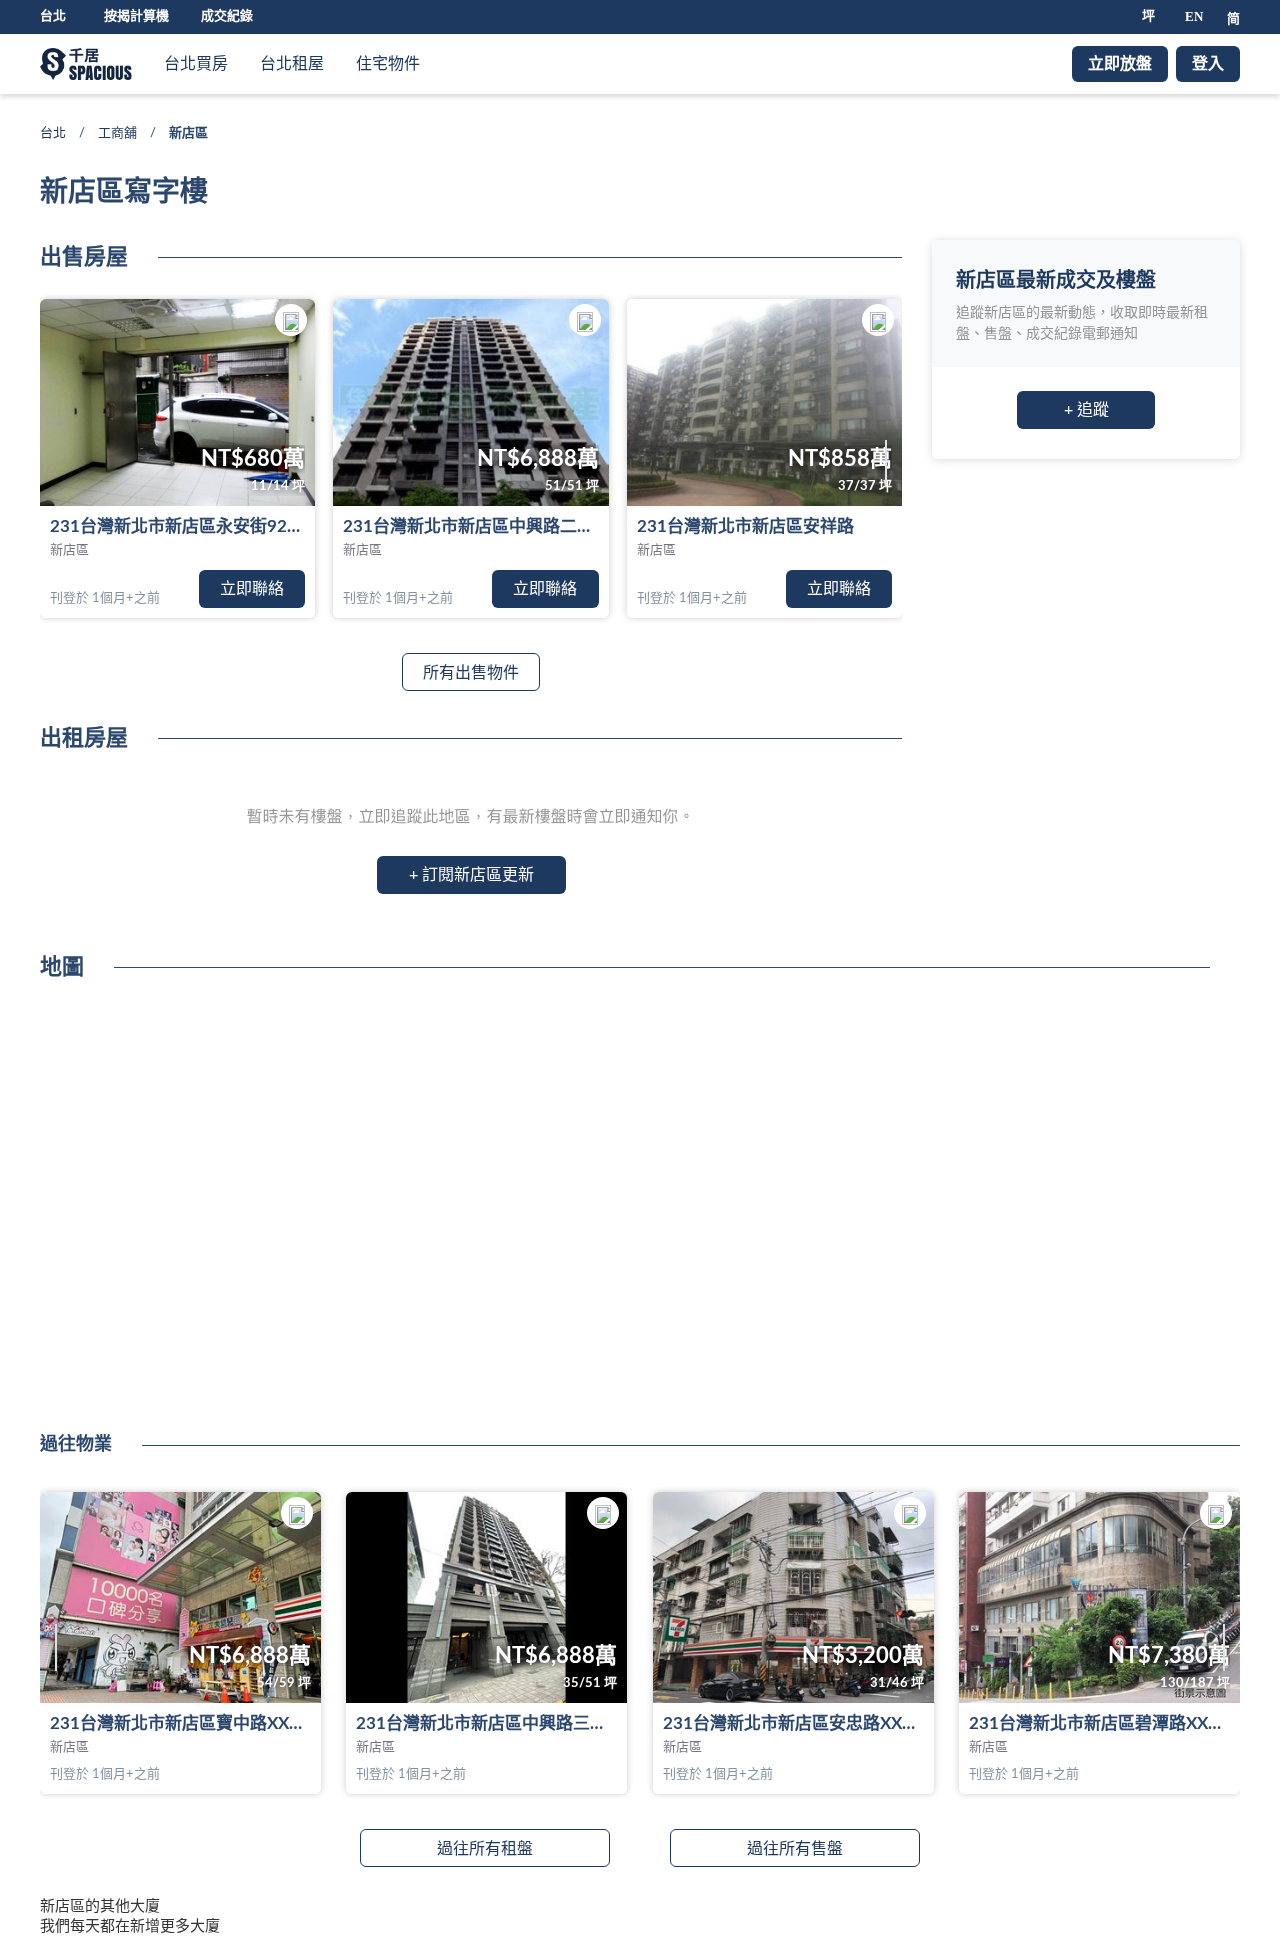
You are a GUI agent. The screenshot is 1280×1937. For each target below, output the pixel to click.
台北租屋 (292, 64)
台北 (53, 133)
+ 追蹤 (1086, 410)
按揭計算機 (136, 16)
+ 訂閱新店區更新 (471, 875)
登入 (1208, 64)
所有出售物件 (471, 673)
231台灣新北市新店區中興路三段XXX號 (486, 1723)
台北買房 (196, 64)
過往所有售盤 (795, 1849)
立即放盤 (1120, 64)
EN (1194, 16)
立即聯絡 (252, 589)
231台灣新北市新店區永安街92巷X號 (177, 526)
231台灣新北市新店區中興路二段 (468, 526)
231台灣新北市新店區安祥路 (745, 526)
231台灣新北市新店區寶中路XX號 (178, 1723)
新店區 (69, 550)
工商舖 (117, 133)
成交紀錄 (227, 16)
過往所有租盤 (485, 1849)
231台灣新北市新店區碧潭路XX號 (1097, 1723)
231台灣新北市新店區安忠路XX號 (791, 1723)
